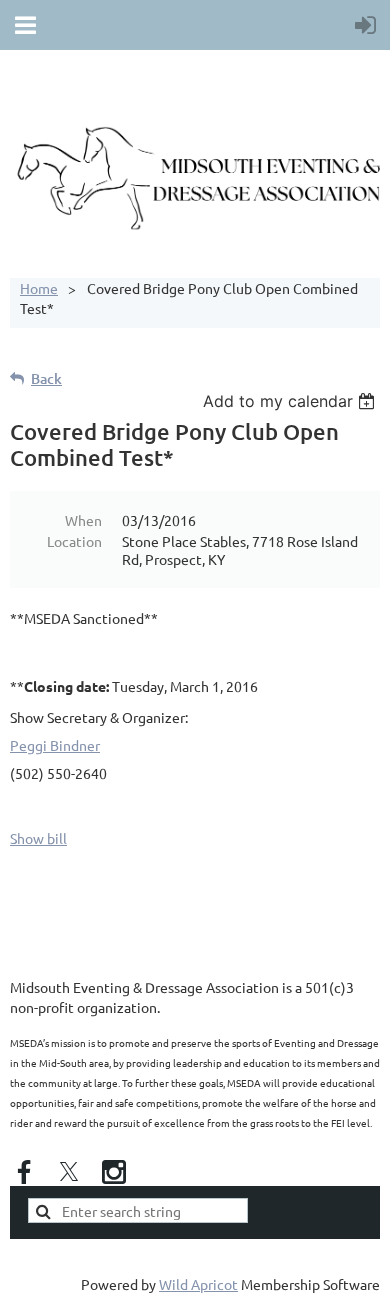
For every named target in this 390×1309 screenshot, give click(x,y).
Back (46, 378)
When (83, 520)
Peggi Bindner (55, 745)
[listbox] (291, 401)
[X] (69, 1172)
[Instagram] (114, 1172)
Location (74, 541)
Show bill (38, 838)
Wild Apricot (198, 1284)
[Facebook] (24, 1172)
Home (39, 288)
